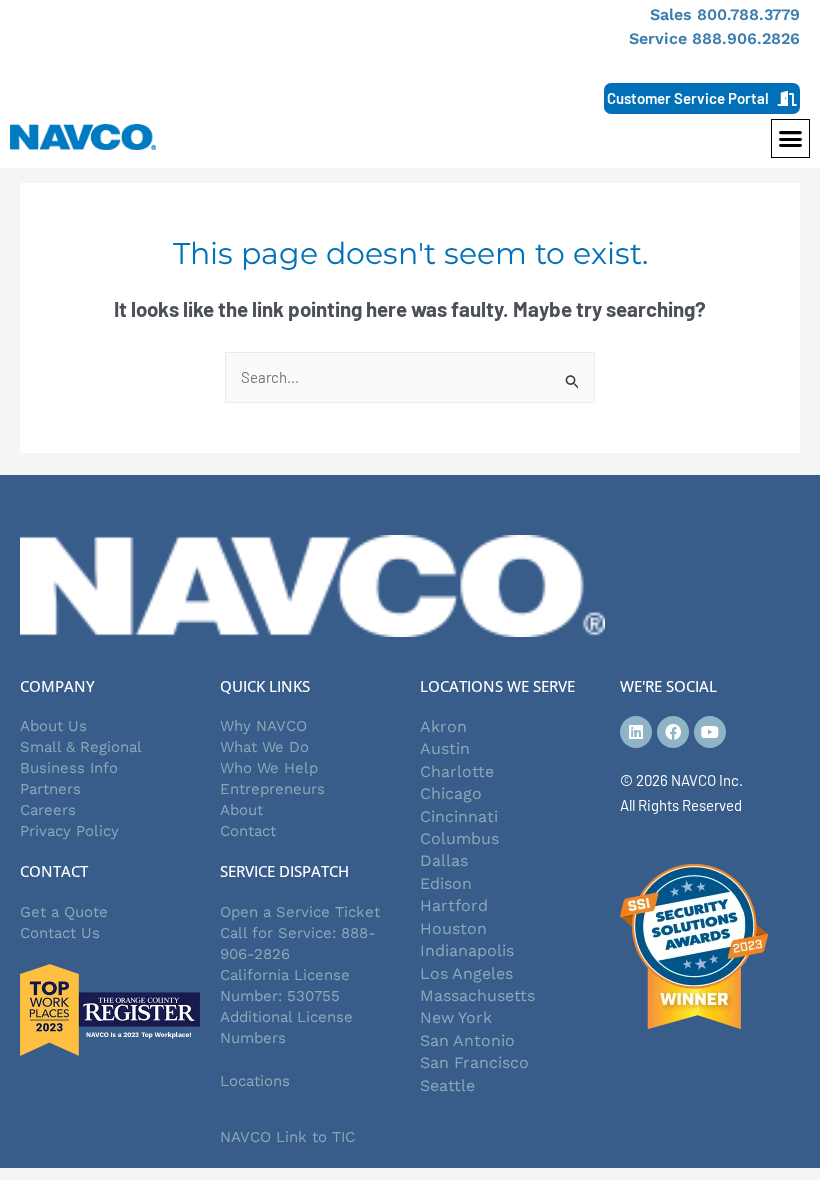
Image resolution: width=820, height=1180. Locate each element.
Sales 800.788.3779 (725, 14)
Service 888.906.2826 (714, 38)
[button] (791, 139)
